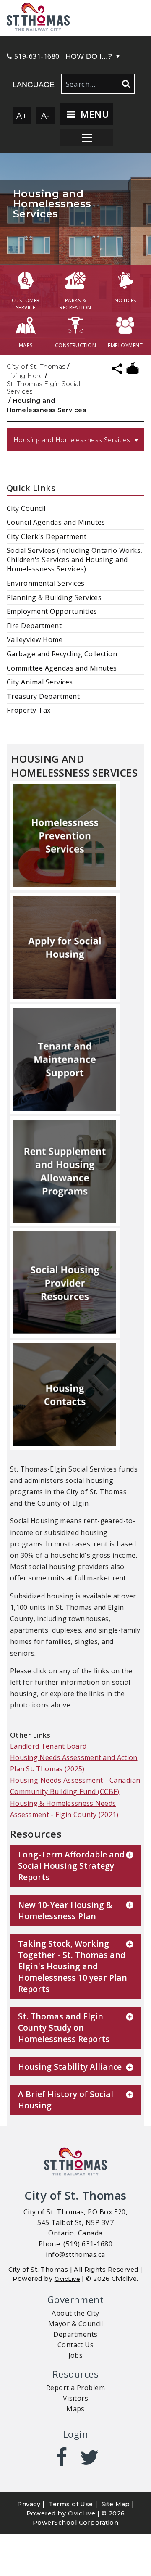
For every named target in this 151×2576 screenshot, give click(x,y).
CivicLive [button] (82, 2513)
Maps (75, 2409)
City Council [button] (26, 508)
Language (34, 85)
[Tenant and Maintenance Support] (65, 1060)
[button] (75, 18)
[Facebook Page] (61, 2457)
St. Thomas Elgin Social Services (43, 388)
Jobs (76, 2355)
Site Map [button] (116, 2504)
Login (75, 2434)
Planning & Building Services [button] (54, 597)
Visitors (76, 2398)
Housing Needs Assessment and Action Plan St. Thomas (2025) (74, 1763)
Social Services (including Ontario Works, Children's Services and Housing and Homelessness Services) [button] (75, 560)
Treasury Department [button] (43, 696)
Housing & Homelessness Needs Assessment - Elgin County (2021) (64, 1809)
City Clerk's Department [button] (47, 536)
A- (46, 115)
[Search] (125, 84)
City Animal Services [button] (40, 682)
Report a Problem (76, 2388)
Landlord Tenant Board (48, 1746)
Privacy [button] (29, 2504)
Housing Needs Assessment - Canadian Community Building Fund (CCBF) (75, 1786)
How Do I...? (89, 56)
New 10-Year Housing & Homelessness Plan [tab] (65, 1910)
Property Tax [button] (29, 710)
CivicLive (67, 2279)
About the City (75, 2313)
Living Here (25, 376)
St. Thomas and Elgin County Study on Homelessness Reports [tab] (64, 2028)
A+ (22, 115)
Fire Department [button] (34, 626)
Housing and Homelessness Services (72, 440)
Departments (75, 2334)
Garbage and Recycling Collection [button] (62, 654)
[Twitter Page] (90, 2457)
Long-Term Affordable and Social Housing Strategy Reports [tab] (71, 1866)
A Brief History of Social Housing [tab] (66, 2100)
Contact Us (76, 2345)
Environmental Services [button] (46, 583)
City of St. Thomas (36, 367)
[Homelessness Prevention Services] (65, 837)
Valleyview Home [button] (35, 639)
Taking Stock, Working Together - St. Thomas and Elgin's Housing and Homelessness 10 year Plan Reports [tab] (73, 1966)
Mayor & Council (75, 2324)
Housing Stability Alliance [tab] (70, 2067)
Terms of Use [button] (71, 2504)
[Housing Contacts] (65, 1396)
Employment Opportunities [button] (52, 611)
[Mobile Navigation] (87, 138)
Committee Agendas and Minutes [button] (62, 668)
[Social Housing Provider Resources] (65, 1284)
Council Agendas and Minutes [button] (56, 522)
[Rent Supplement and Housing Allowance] (65, 1172)
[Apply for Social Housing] (65, 948)
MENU (93, 114)
